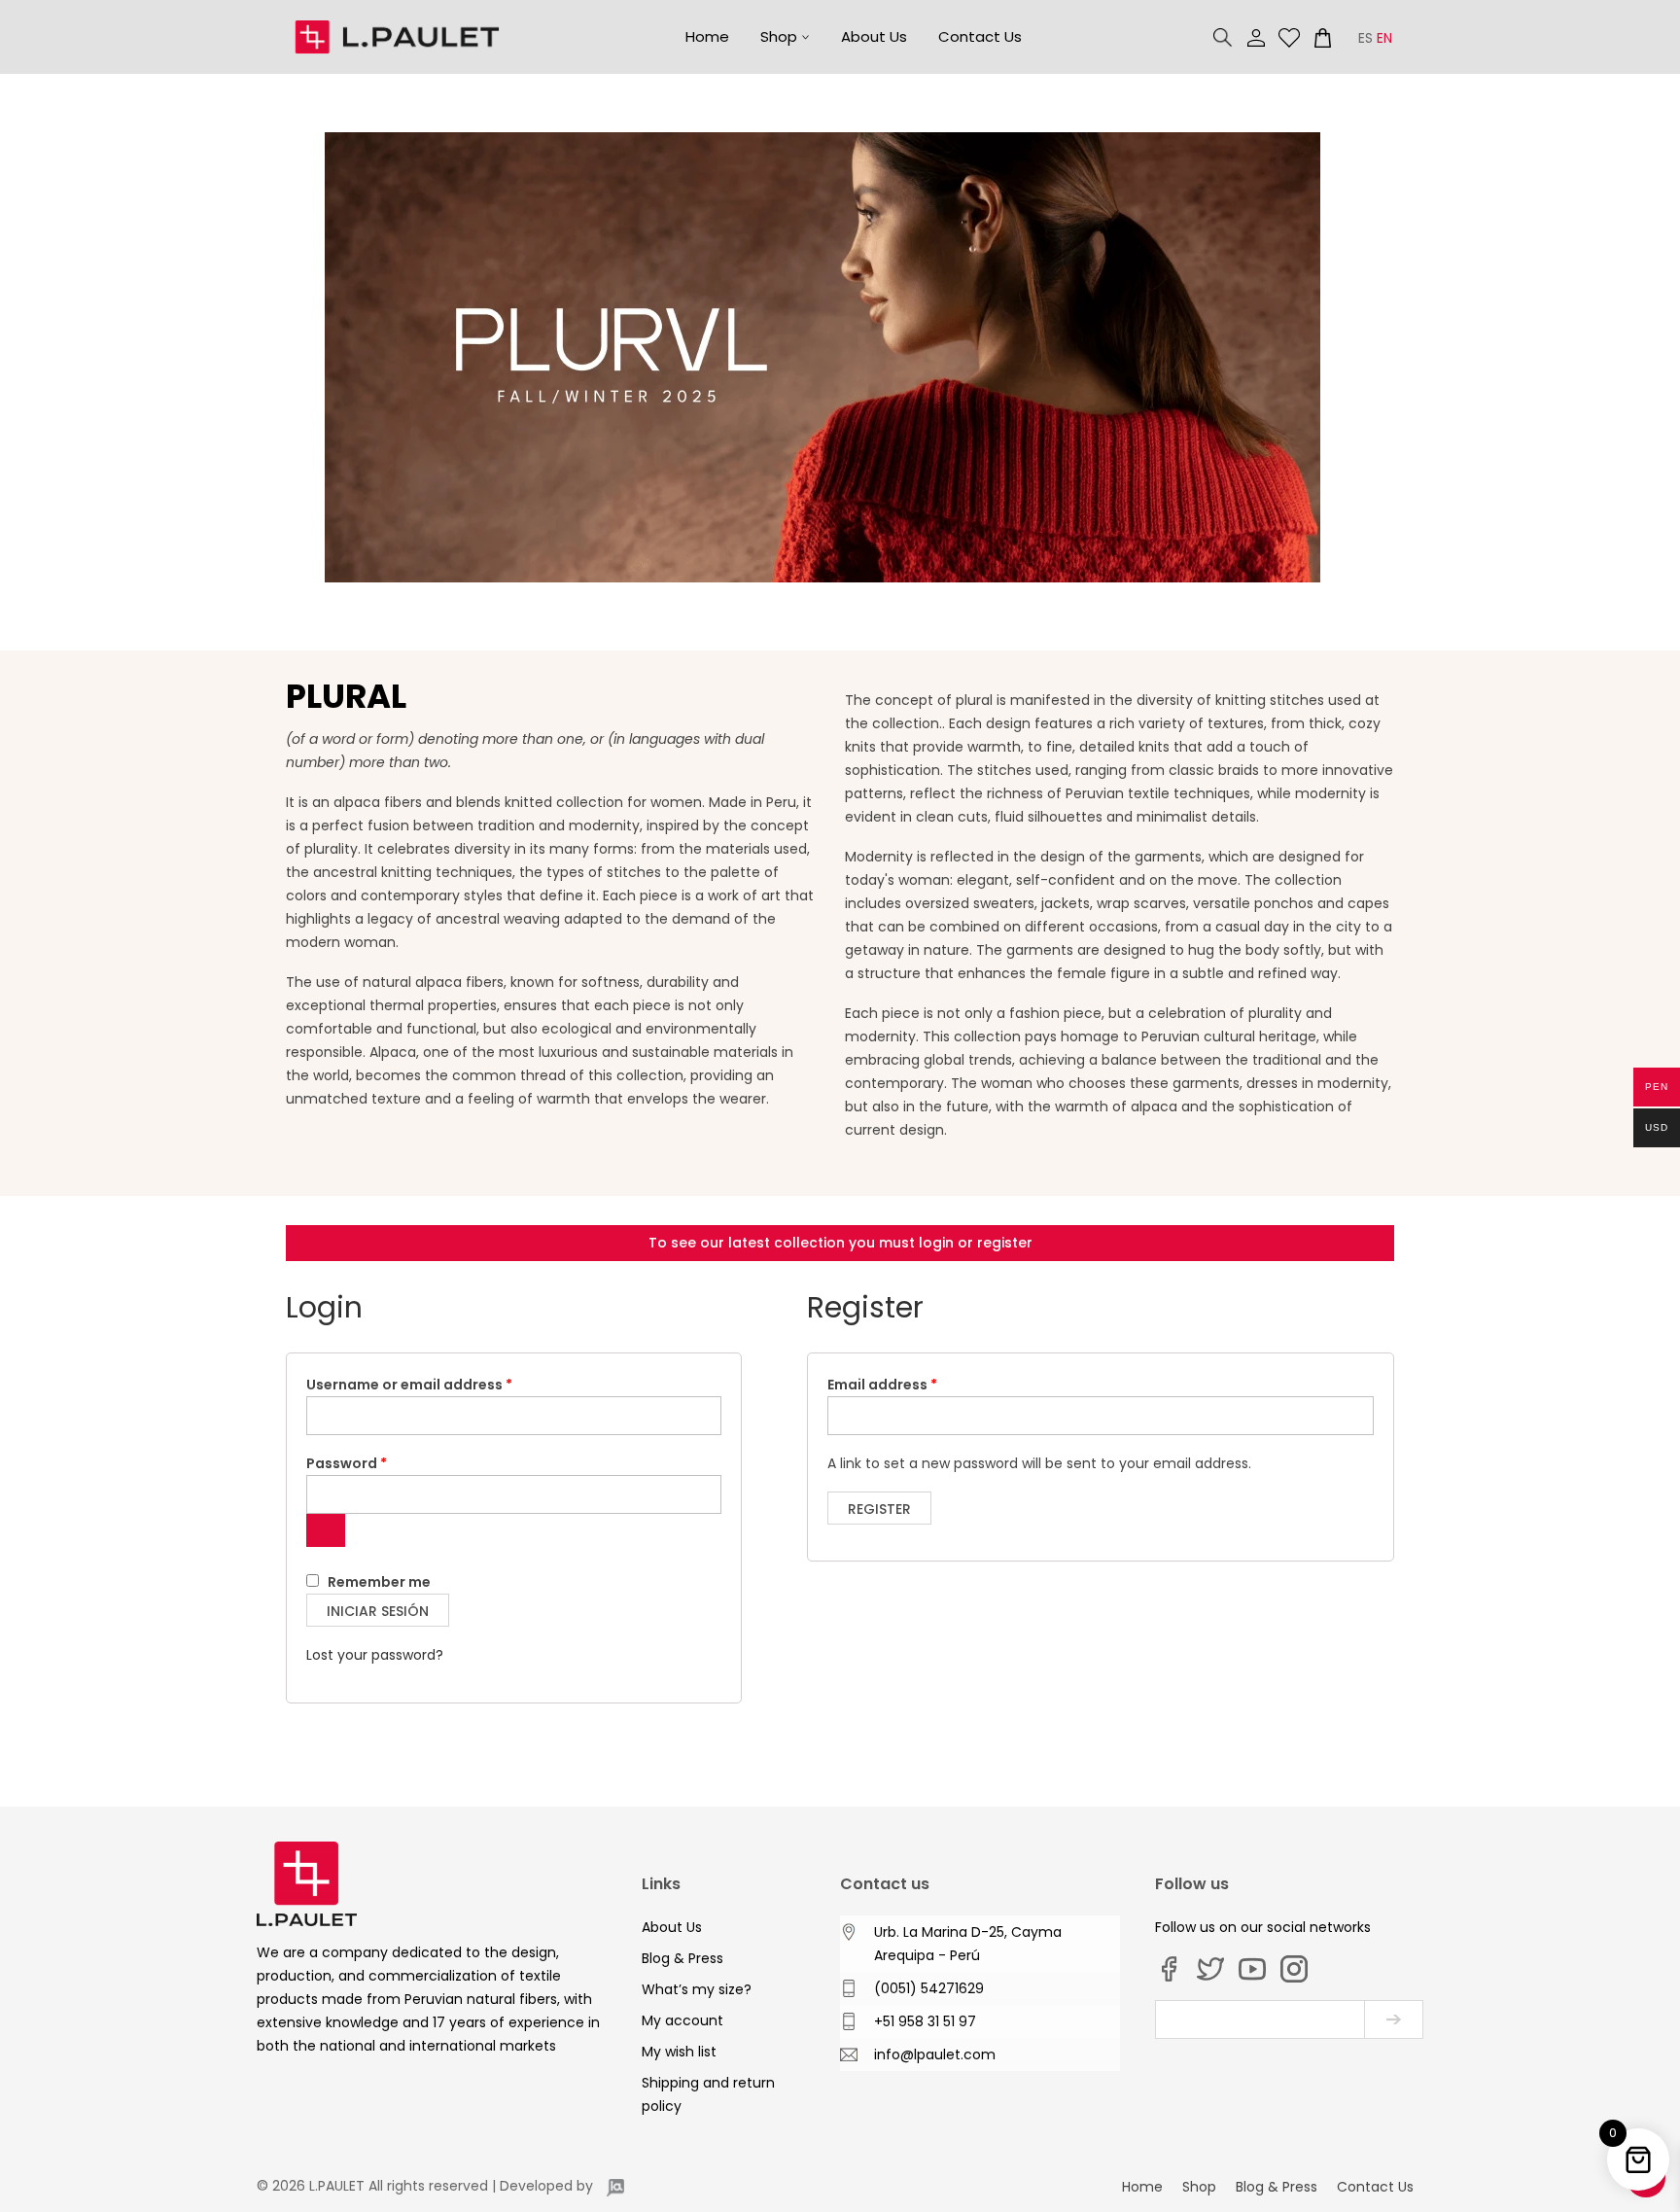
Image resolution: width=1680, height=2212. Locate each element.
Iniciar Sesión (378, 1611)
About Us (874, 36)
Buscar (1223, 38)
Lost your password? (375, 1655)
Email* (1260, 2019)
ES (1365, 38)
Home (707, 36)
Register (879, 1509)
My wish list (1289, 38)
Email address (914, 1384)
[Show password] (326, 1530)
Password (378, 1463)
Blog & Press (682, 1958)
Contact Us (980, 36)
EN (1384, 38)
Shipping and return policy (708, 2094)
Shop (779, 36)
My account (1256, 38)
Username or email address (441, 1384)
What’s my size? (697, 1989)
